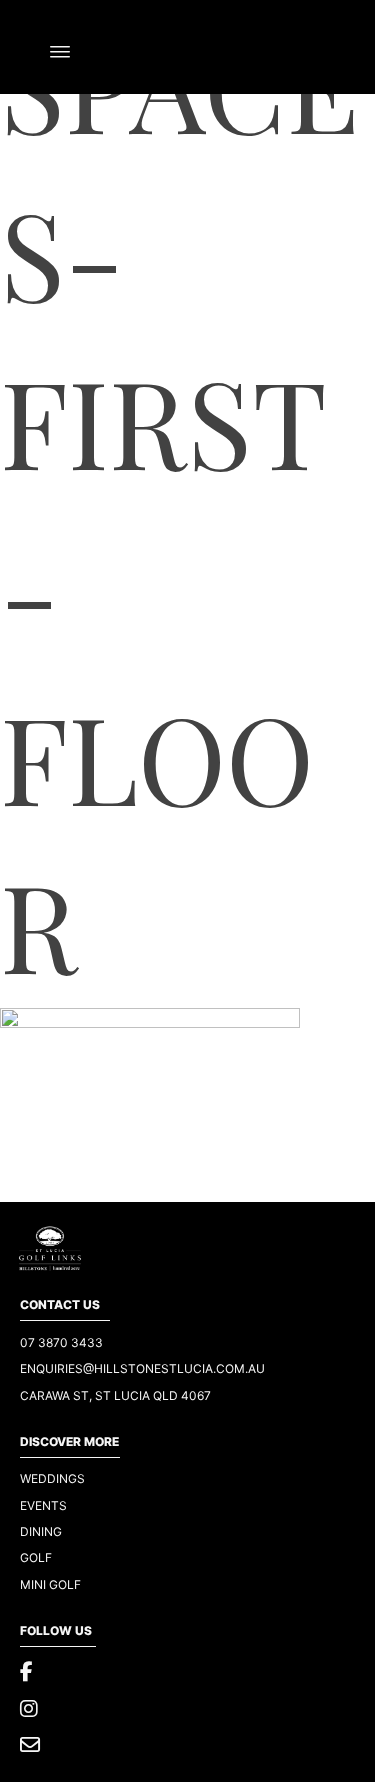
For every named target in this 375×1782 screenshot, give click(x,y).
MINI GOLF (50, 1584)
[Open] (60, 52)
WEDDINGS (52, 1478)
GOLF (36, 1557)
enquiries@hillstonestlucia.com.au (142, 1368)
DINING (41, 1531)
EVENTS (43, 1505)
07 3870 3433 (61, 1342)
